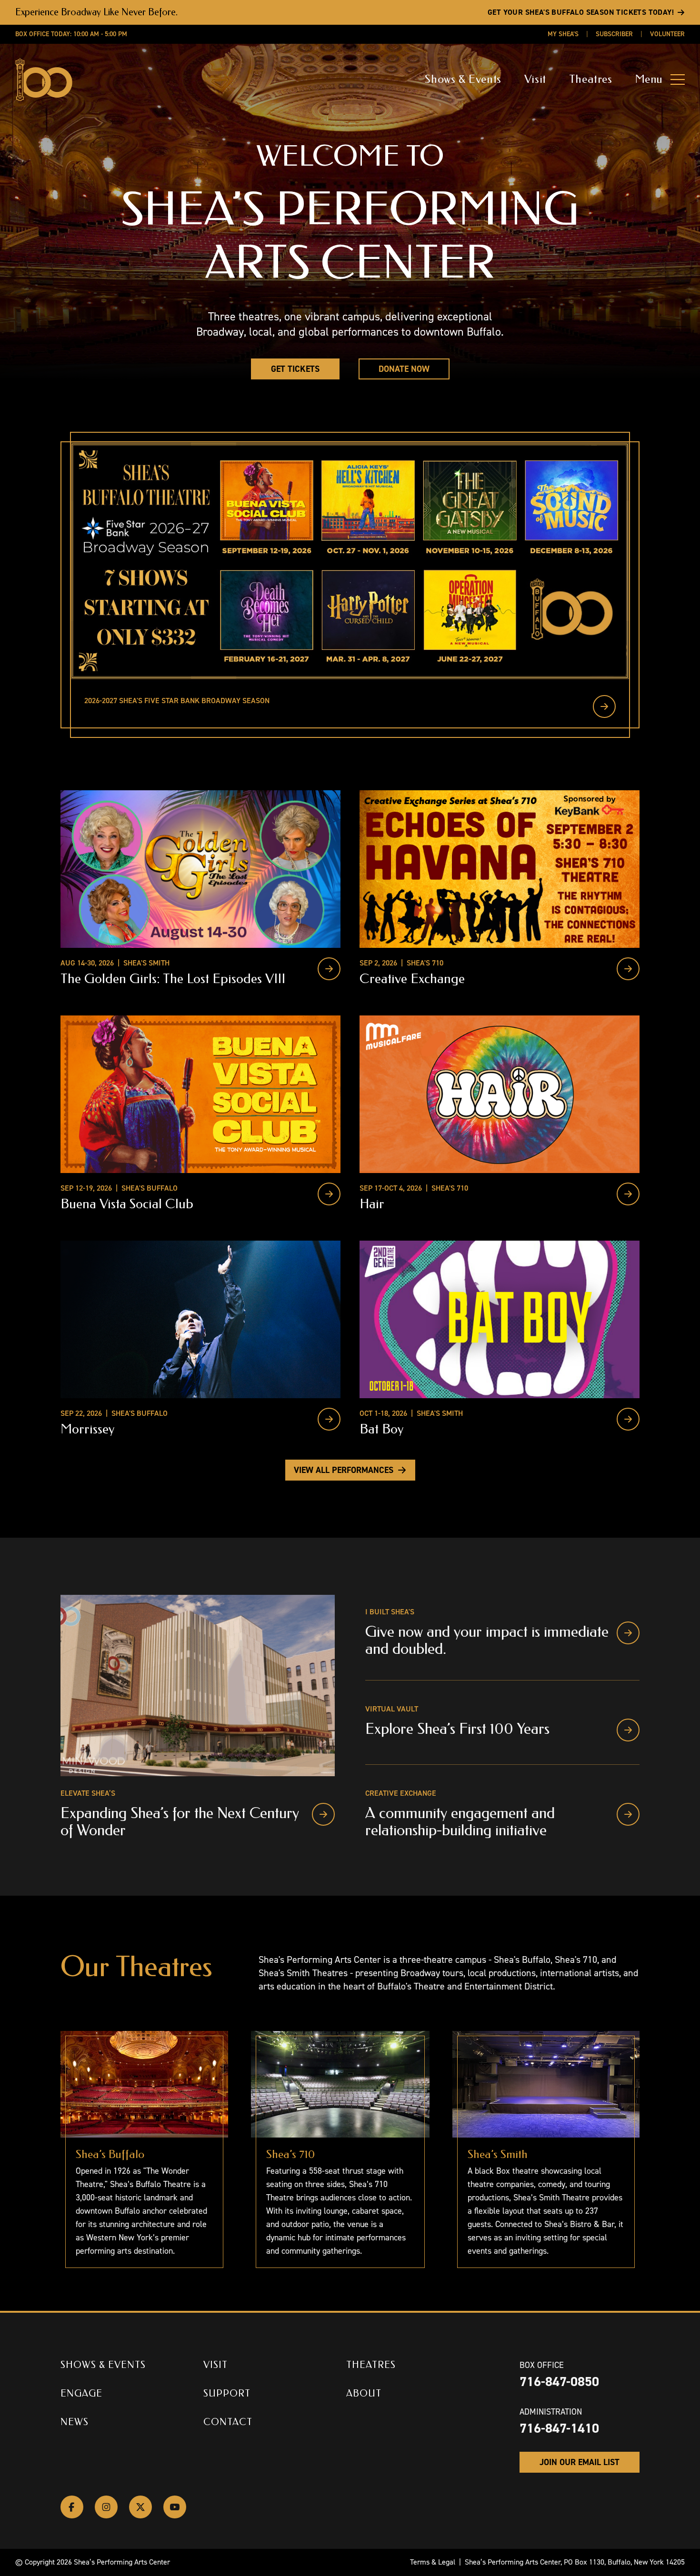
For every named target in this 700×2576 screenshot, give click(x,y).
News (75, 2422)
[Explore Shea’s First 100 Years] (628, 1730)
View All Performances (344, 1470)
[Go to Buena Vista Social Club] (329, 1194)
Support (227, 2393)
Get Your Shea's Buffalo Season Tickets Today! (581, 12)
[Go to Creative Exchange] (628, 969)
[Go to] (604, 706)
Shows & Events (463, 79)
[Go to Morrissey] (329, 1419)
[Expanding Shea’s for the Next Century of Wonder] (323, 1814)
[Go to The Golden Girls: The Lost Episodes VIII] (329, 969)
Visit (535, 79)
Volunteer (667, 34)
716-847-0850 (559, 2382)
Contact (228, 2422)
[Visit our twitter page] (140, 2507)
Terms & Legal (433, 2562)
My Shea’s (563, 34)
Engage (81, 2393)
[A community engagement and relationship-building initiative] (628, 1814)
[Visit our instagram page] (106, 2507)
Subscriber (614, 34)
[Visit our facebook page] (72, 2507)
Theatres (591, 79)
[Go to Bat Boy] (628, 1419)
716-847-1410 (559, 2428)
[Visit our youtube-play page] (175, 2507)
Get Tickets (295, 369)
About (364, 2393)
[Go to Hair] (628, 1194)
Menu (649, 79)
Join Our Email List (580, 2462)
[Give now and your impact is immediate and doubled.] (628, 1633)
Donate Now (404, 369)
